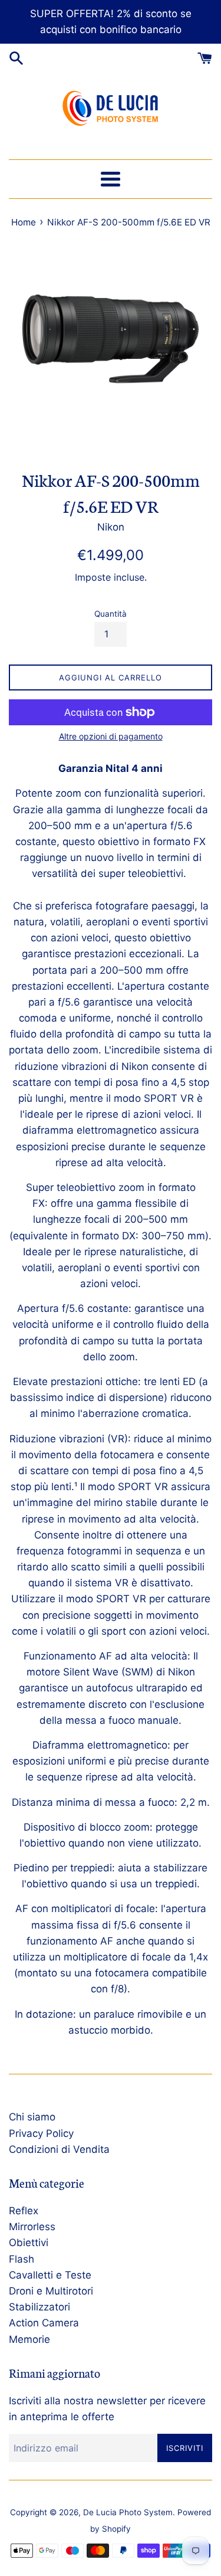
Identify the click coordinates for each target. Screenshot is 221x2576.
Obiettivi (29, 2243)
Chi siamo (32, 2117)
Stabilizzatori (39, 2307)
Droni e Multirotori (51, 2291)
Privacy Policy (41, 2133)
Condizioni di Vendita (59, 2149)
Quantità (111, 614)
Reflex (24, 2211)
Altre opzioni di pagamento (111, 736)
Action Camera (44, 2323)
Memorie (29, 2339)
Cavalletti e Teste (50, 2275)
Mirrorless (32, 2227)
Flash (22, 2259)
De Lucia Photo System (128, 2512)
